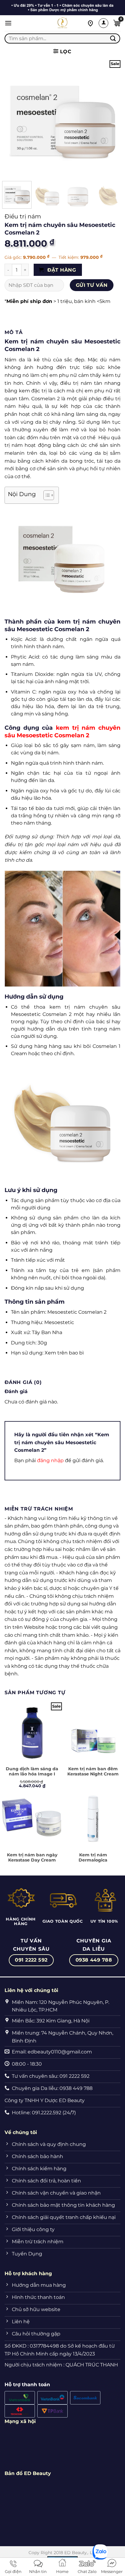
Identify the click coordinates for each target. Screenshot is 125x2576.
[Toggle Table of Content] (46, 495)
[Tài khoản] (103, 23)
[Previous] (15, 118)
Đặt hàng (61, 270)
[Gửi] (113, 38)
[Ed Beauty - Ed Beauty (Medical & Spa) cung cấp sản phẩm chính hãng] (62, 23)
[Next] (110, 118)
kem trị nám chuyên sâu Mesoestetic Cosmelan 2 (62, 731)
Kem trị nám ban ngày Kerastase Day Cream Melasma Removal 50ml (32, 1860)
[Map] (90, 23)
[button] (8, 23)
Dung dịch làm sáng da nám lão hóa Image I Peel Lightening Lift (32, 1774)
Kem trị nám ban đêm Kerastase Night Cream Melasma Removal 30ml (93, 1774)
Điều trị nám (23, 216)
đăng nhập (50, 1460)
